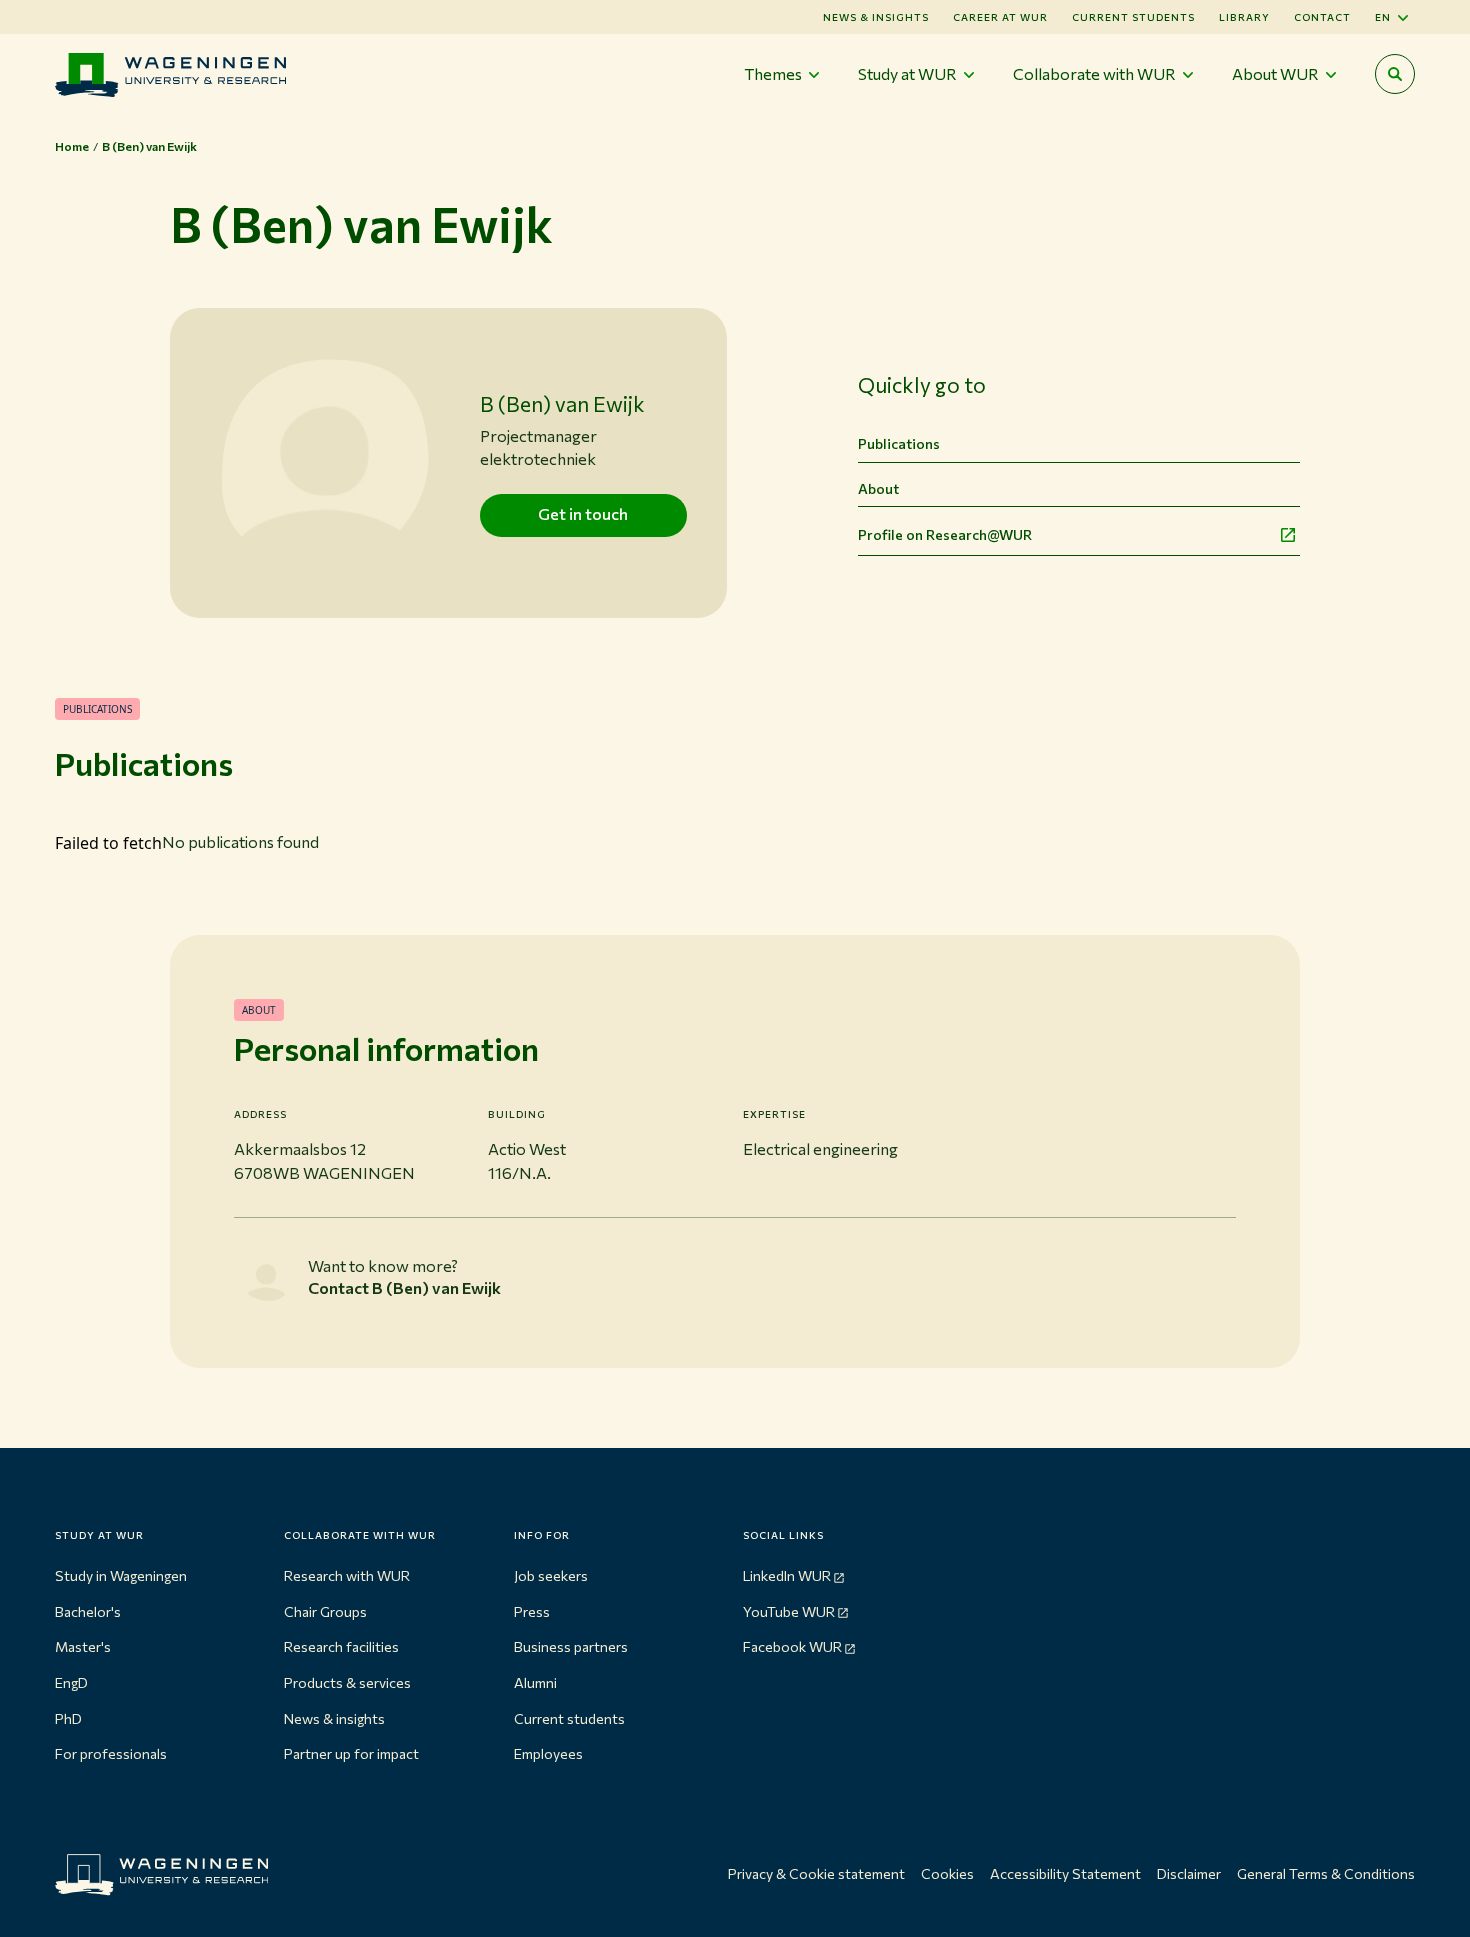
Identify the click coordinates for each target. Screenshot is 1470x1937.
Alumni (535, 1682)
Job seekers (551, 1575)
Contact (1322, 17)
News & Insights (876, 17)
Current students (1133, 17)
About (878, 488)
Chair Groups (325, 1611)
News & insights (334, 1718)
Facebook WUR (792, 1646)
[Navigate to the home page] (170, 74)
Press (532, 1611)
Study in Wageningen (121, 1575)
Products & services (347, 1682)
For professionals (111, 1753)
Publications (899, 443)
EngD (71, 1682)
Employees (548, 1753)
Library (1244, 17)
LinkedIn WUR (787, 1575)
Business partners (571, 1646)
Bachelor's (88, 1611)
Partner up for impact (351, 1753)
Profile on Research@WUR (945, 534)
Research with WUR (347, 1575)
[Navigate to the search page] (1395, 74)
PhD (68, 1718)
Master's (83, 1646)
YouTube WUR (789, 1611)
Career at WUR (1000, 17)
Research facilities (341, 1646)
